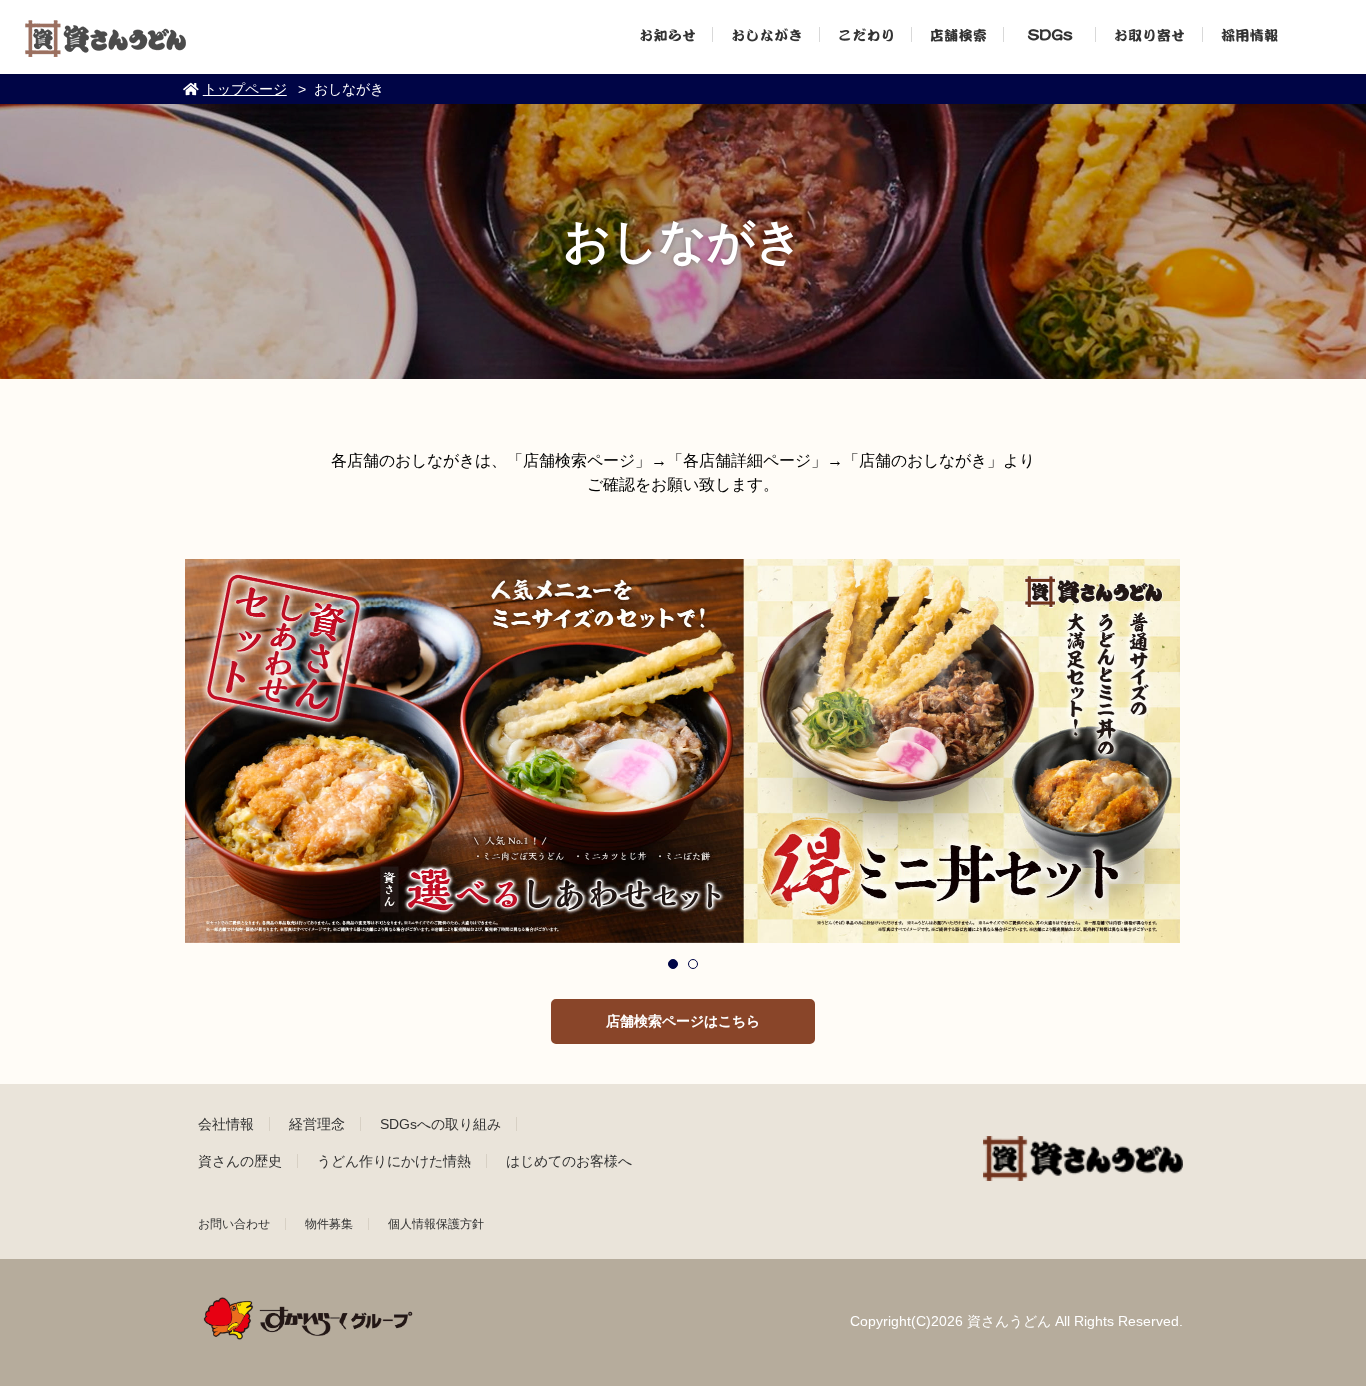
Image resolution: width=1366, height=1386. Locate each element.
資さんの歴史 (240, 1161)
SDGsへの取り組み (440, 1124)
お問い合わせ (234, 1224)
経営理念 (317, 1124)
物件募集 (329, 1224)
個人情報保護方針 (436, 1224)
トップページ (245, 89)
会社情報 (226, 1124)
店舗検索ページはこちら (683, 1021)
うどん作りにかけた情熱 (394, 1161)
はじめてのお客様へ (569, 1161)
